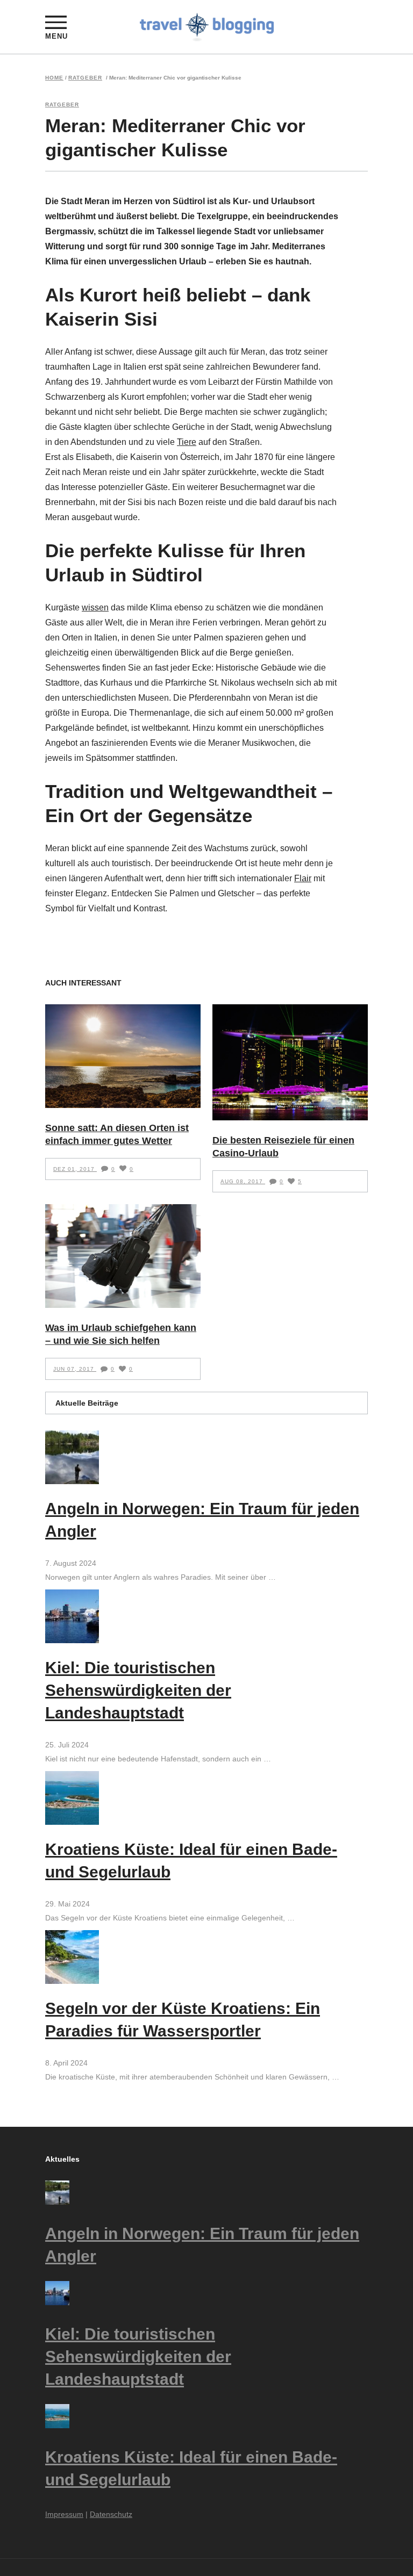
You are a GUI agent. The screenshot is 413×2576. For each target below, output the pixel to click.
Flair (303, 878)
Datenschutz (111, 2514)
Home (54, 78)
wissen (95, 607)
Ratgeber (85, 78)
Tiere (187, 442)
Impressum (64, 2514)
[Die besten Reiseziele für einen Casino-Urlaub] (290, 1062)
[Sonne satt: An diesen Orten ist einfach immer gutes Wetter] (123, 1056)
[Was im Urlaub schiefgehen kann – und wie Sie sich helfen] (123, 1256)
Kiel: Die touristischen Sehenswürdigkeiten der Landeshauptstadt (138, 1690)
